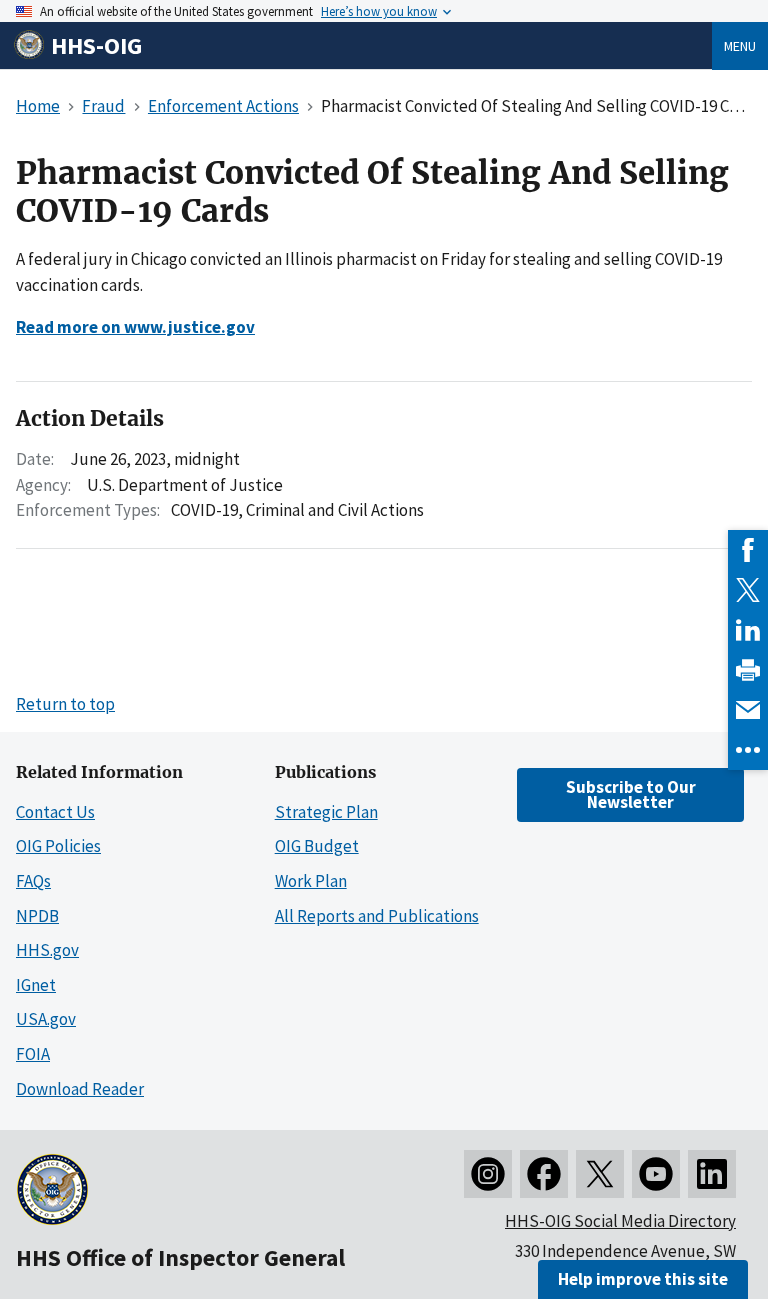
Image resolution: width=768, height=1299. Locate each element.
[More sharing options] (748, 750)
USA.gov (46, 1019)
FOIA (33, 1054)
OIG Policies (58, 846)
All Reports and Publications (377, 916)
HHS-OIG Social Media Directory (620, 1221)
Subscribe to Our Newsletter (631, 794)
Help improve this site (643, 1279)
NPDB (37, 916)
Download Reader (80, 1089)
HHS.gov (47, 950)
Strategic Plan (326, 812)
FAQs (33, 881)
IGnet (36, 985)
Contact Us (55, 812)
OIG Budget (317, 846)
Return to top (65, 704)
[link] (748, 550)
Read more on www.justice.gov (135, 327)
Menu (740, 46)
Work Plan (311, 881)
